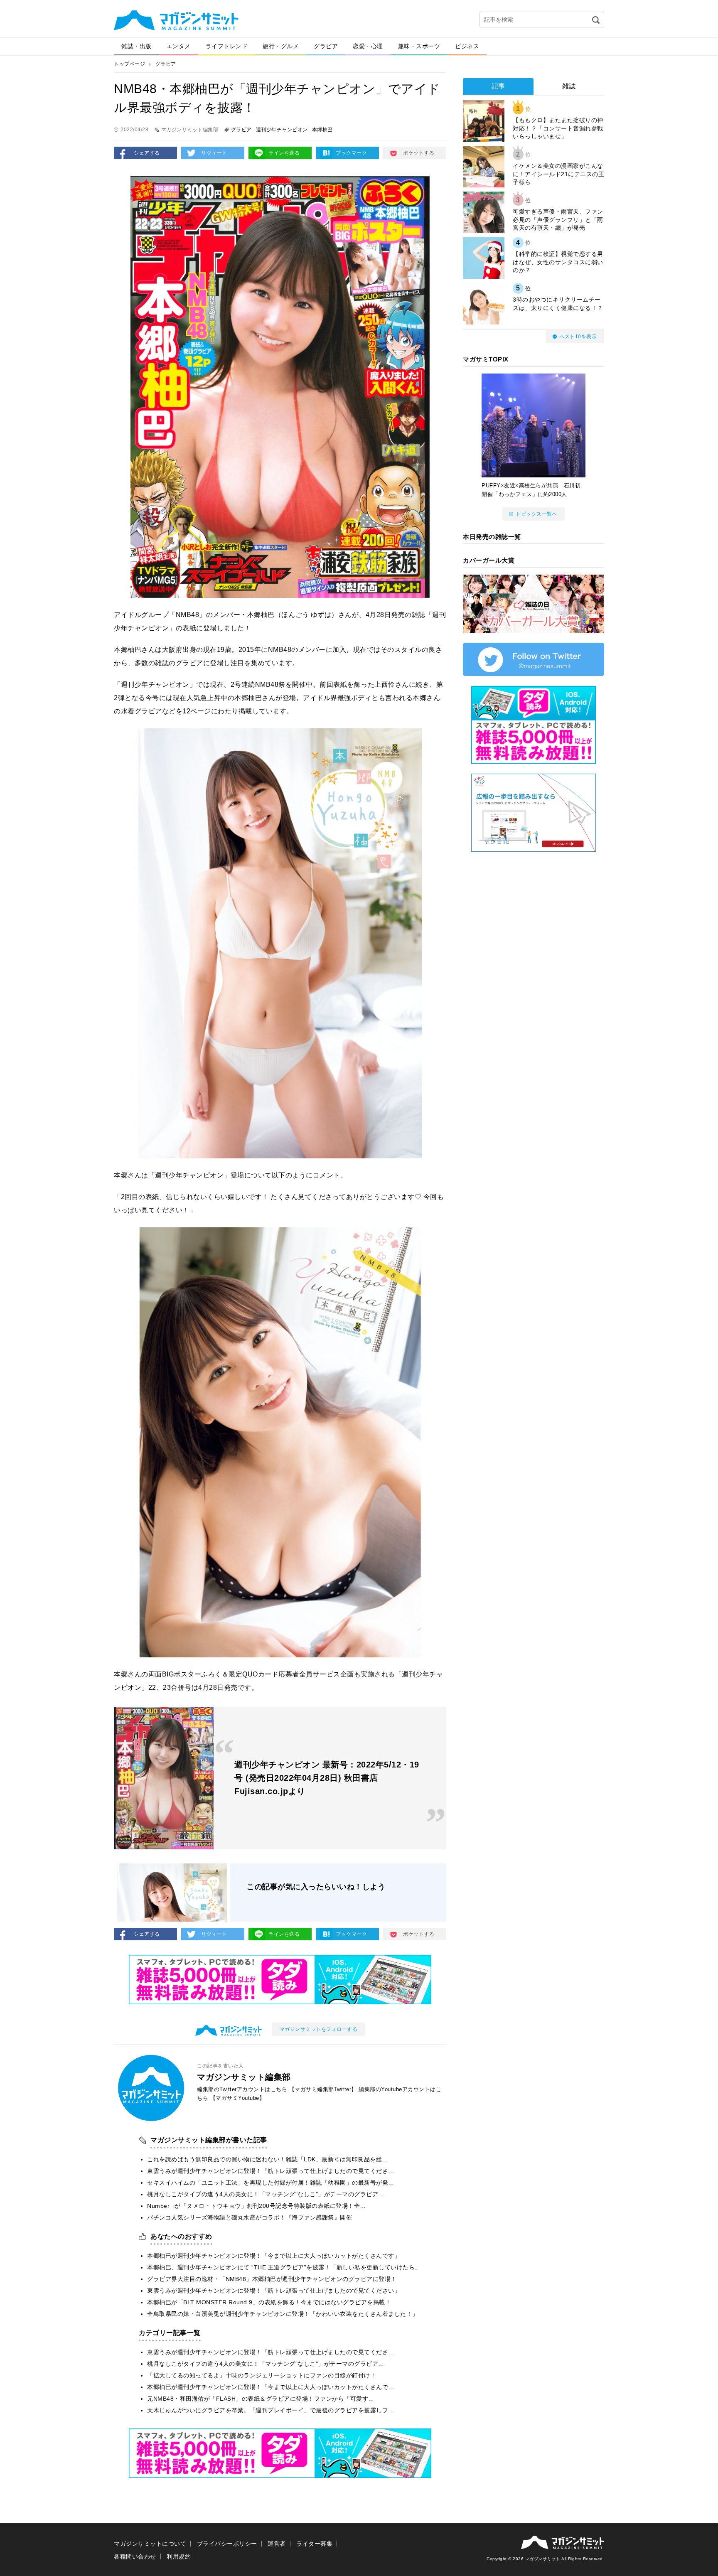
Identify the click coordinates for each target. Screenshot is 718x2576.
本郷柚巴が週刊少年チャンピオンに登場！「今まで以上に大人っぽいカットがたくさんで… (271, 2387)
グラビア (326, 46)
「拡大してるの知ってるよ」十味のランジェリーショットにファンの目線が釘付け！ (262, 2375)
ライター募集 (314, 2544)
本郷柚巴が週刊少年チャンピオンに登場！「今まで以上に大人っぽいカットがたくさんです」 (274, 2256)
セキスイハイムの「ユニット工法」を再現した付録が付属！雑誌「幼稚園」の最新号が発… (271, 2183)
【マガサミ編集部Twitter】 (323, 2089)
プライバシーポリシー (227, 2544)
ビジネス (467, 46)
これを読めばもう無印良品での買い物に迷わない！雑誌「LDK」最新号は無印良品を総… (268, 2159)
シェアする (147, 153)
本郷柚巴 (322, 130)
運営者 (277, 2544)
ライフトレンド (227, 46)
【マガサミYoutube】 (238, 2098)
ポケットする (419, 153)
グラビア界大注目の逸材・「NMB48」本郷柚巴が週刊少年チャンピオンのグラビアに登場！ (272, 2279)
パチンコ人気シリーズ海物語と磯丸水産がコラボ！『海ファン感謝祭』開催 (250, 2217)
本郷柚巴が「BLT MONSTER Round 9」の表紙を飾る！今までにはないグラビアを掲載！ (269, 2302)
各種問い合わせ (135, 2556)
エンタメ (179, 46)
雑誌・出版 (136, 46)
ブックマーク (351, 153)
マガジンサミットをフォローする (319, 2029)
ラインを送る (284, 153)
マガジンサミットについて (150, 2544)
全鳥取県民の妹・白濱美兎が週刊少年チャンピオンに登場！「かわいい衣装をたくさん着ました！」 (283, 2314)
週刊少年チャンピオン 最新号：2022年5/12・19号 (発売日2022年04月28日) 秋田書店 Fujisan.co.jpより (327, 1778)
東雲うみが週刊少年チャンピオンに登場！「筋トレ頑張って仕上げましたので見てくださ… (271, 2171)
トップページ (129, 64)
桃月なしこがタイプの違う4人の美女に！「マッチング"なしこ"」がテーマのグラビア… (266, 2194)
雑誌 (569, 86)
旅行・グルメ (281, 46)
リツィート (214, 153)
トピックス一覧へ (536, 514)
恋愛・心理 (368, 46)
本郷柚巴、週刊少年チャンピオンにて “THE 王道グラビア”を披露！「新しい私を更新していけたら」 (284, 2267)
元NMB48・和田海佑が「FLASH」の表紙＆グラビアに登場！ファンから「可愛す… (261, 2399)
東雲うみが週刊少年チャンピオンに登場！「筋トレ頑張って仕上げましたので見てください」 (274, 2291)
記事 (498, 86)
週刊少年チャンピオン (282, 130)
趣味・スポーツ (419, 46)
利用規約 (179, 2556)
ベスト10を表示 (578, 337)
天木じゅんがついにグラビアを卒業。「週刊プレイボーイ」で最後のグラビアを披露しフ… (271, 2410)
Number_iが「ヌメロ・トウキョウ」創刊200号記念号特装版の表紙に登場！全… (257, 2206)
